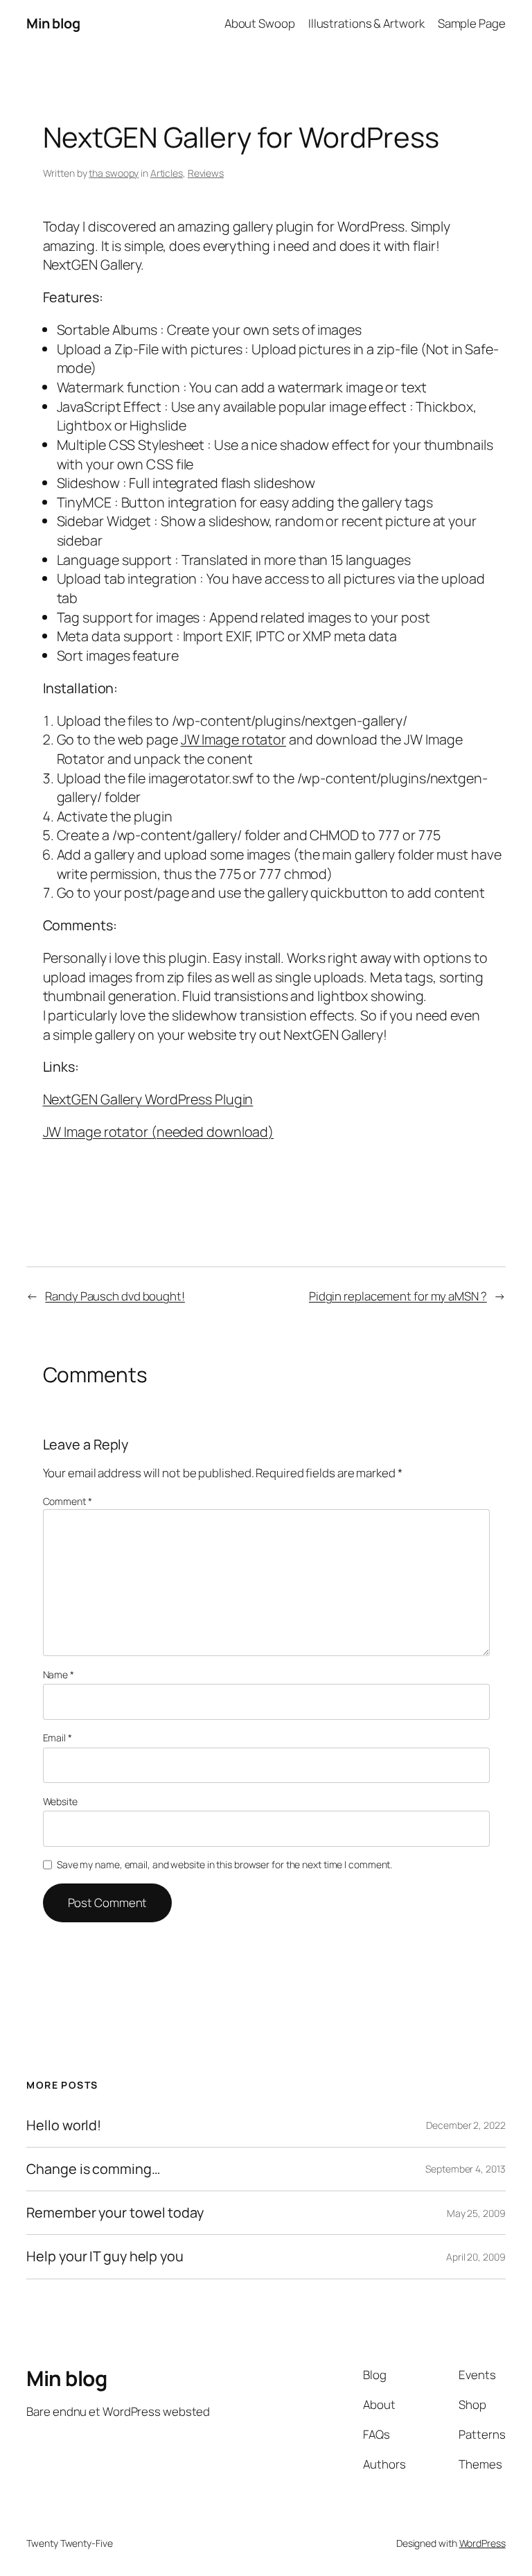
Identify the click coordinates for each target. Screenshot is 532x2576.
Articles (167, 173)
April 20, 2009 (476, 2257)
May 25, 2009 (476, 2213)
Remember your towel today (115, 2213)
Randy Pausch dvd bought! (115, 1296)
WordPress (482, 2543)
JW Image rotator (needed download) (159, 1132)
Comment (68, 1501)
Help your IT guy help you (105, 2256)
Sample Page (472, 23)
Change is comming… (93, 2169)
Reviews (206, 173)
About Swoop (260, 23)
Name (59, 1674)
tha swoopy (114, 173)
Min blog (53, 23)
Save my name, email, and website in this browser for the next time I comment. (224, 1864)
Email (57, 1738)
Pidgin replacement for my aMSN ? (398, 1296)
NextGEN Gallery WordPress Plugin (148, 1099)
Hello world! (64, 2125)
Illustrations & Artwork (366, 23)
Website (60, 1801)
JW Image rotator (233, 739)
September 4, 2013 (465, 2169)
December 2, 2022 (465, 2125)
